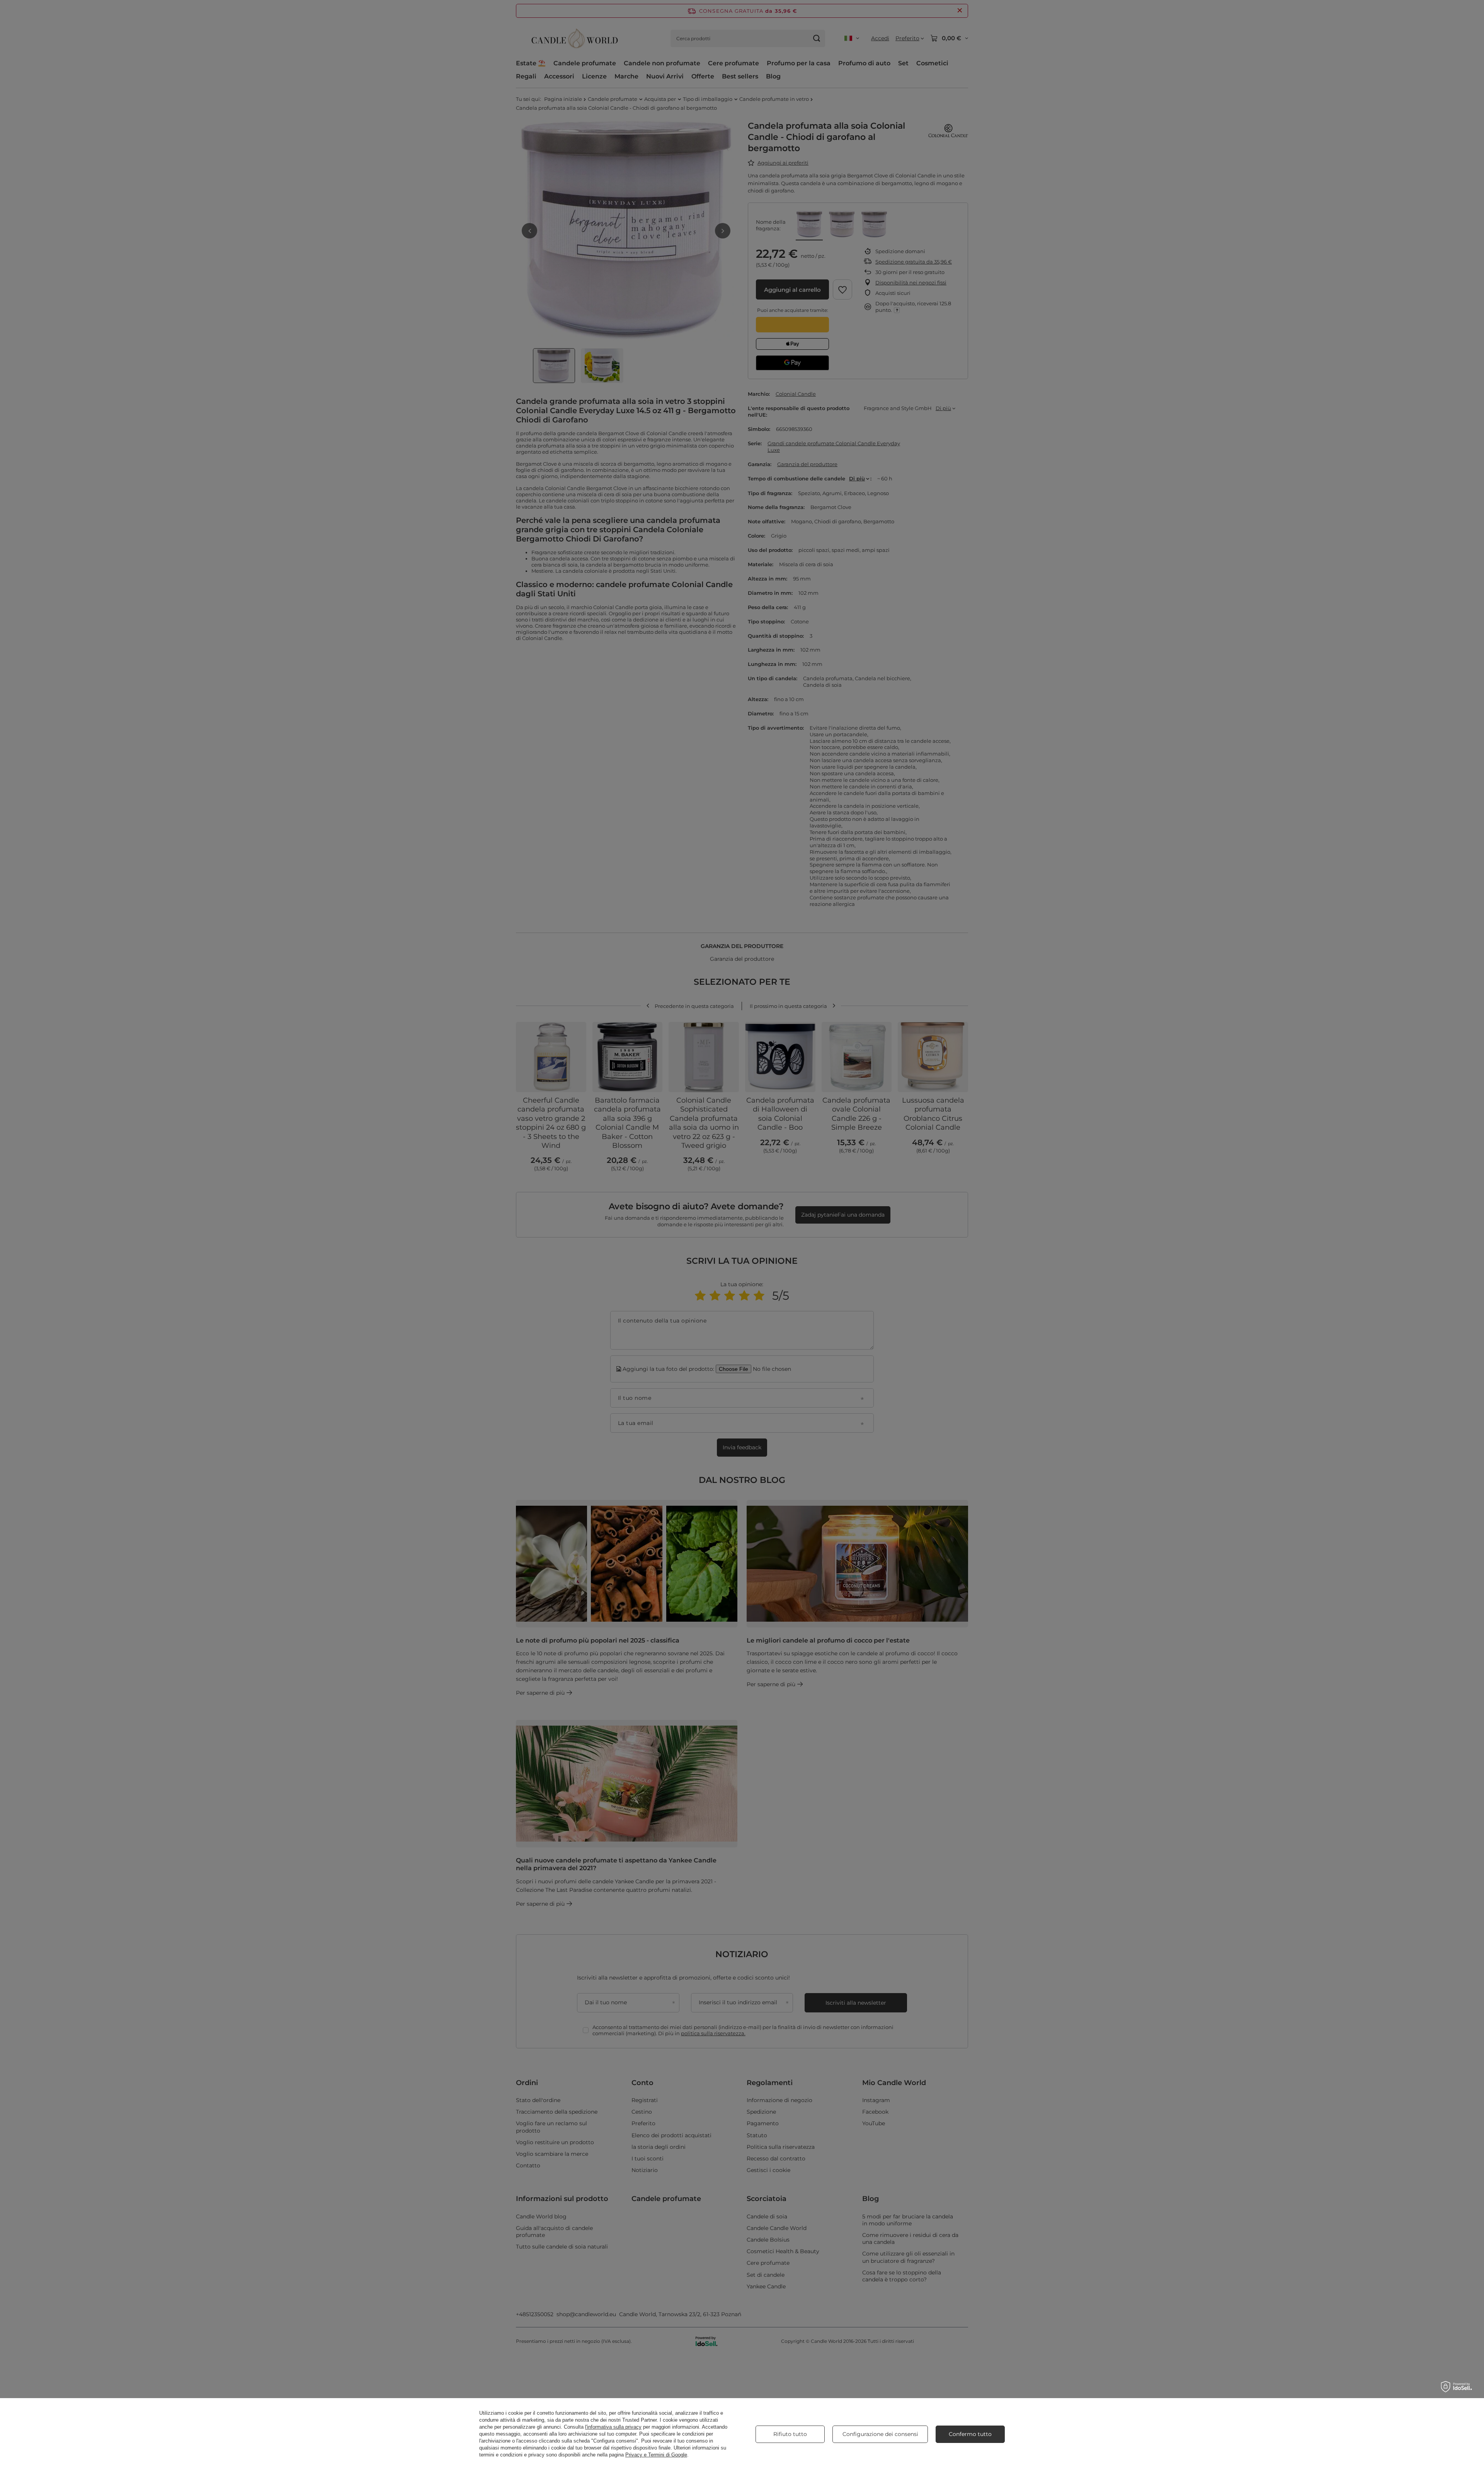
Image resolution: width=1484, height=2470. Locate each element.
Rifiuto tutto (790, 2434)
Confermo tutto (970, 2434)
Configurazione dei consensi (880, 2434)
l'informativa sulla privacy (613, 2427)
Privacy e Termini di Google (656, 2455)
